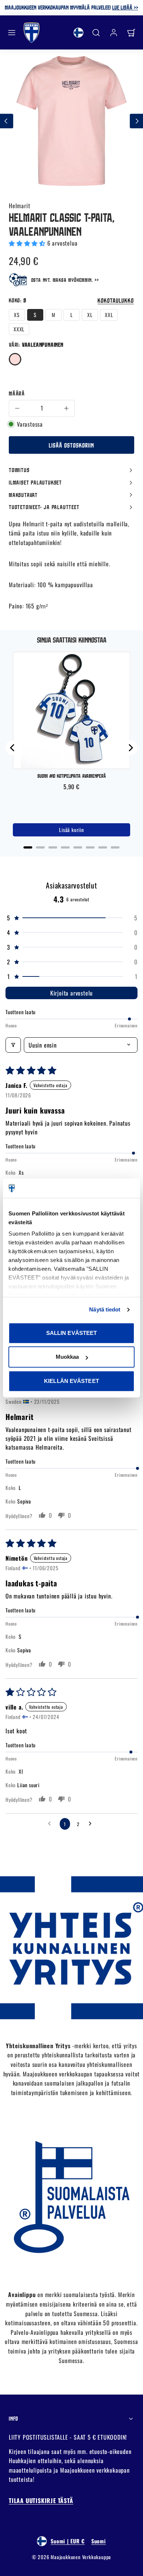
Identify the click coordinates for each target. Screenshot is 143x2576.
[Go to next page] (92, 1824)
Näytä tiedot (105, 1309)
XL (90, 315)
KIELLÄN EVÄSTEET (71, 1381)
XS (17, 315)
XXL (109, 315)
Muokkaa (67, 1357)
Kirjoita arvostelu (71, 993)
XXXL (19, 329)
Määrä (17, 393)
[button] (12, 33)
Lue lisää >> (125, 7)
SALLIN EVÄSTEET (72, 1333)
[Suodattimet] (13, 1045)
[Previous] (13, 748)
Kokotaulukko (116, 300)
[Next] (130, 748)
